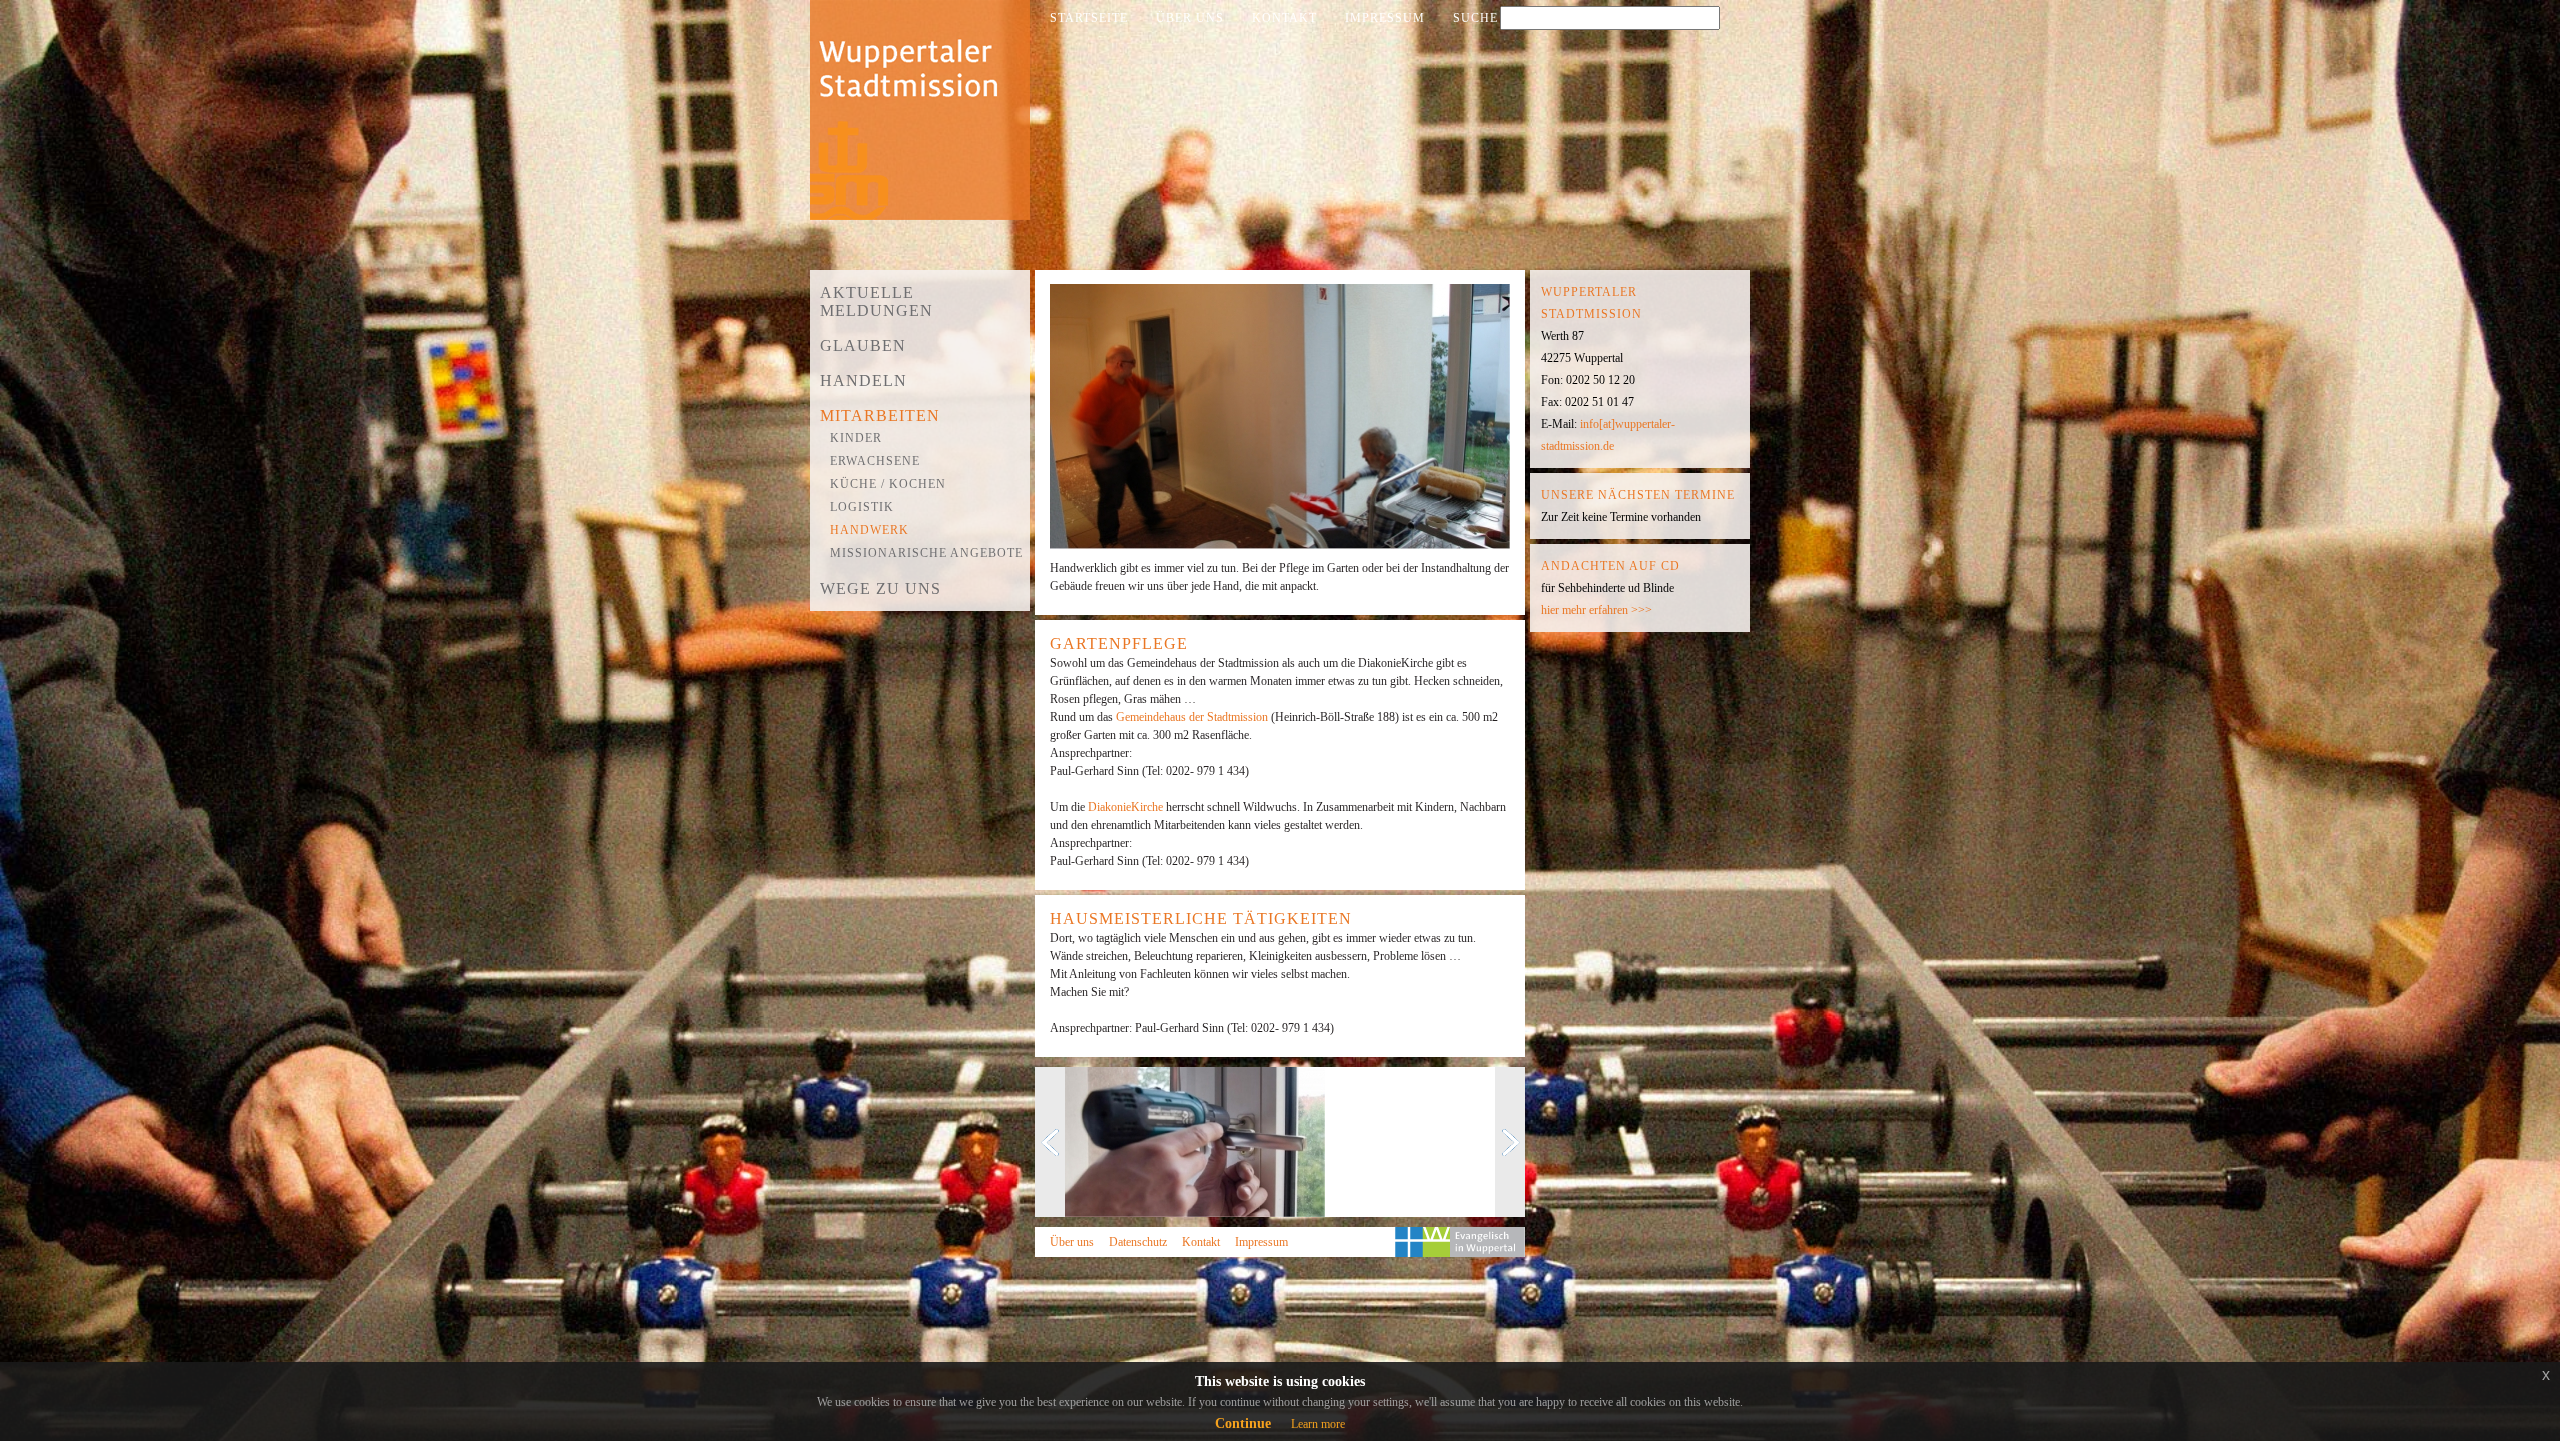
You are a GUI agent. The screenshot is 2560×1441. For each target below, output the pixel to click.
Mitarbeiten (880, 415)
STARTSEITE (1089, 18)
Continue (1243, 1423)
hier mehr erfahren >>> (1596, 610)
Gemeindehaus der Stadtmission (1193, 717)
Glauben (863, 345)
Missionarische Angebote (926, 553)
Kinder (856, 438)
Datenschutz (1138, 1242)
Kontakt (1201, 1242)
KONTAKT (1284, 18)
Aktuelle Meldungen (876, 301)
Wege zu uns (880, 588)
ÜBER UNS (1190, 18)
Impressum (1261, 1242)
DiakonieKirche (1127, 807)
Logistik (862, 507)
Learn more (1318, 1424)
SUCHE (1475, 18)
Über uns (1072, 1242)
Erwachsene (875, 461)
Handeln (863, 380)
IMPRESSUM (1385, 18)
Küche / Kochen (888, 484)
